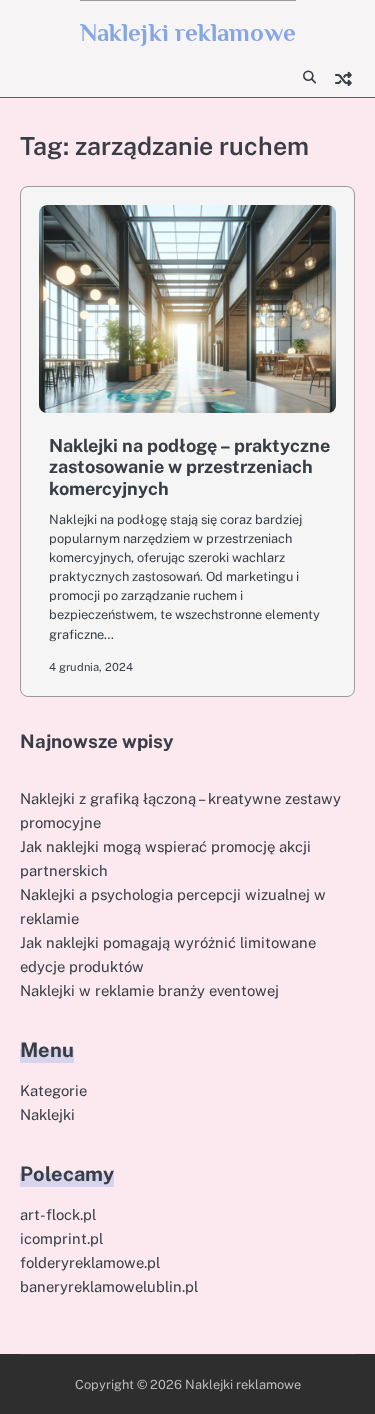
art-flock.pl (58, 1214)
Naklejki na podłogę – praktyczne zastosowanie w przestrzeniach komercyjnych (189, 467)
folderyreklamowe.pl (90, 1262)
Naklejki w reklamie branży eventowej (149, 990)
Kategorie (53, 1090)
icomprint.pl (61, 1238)
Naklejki (47, 1114)
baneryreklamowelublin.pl (109, 1286)
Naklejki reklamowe (188, 32)
